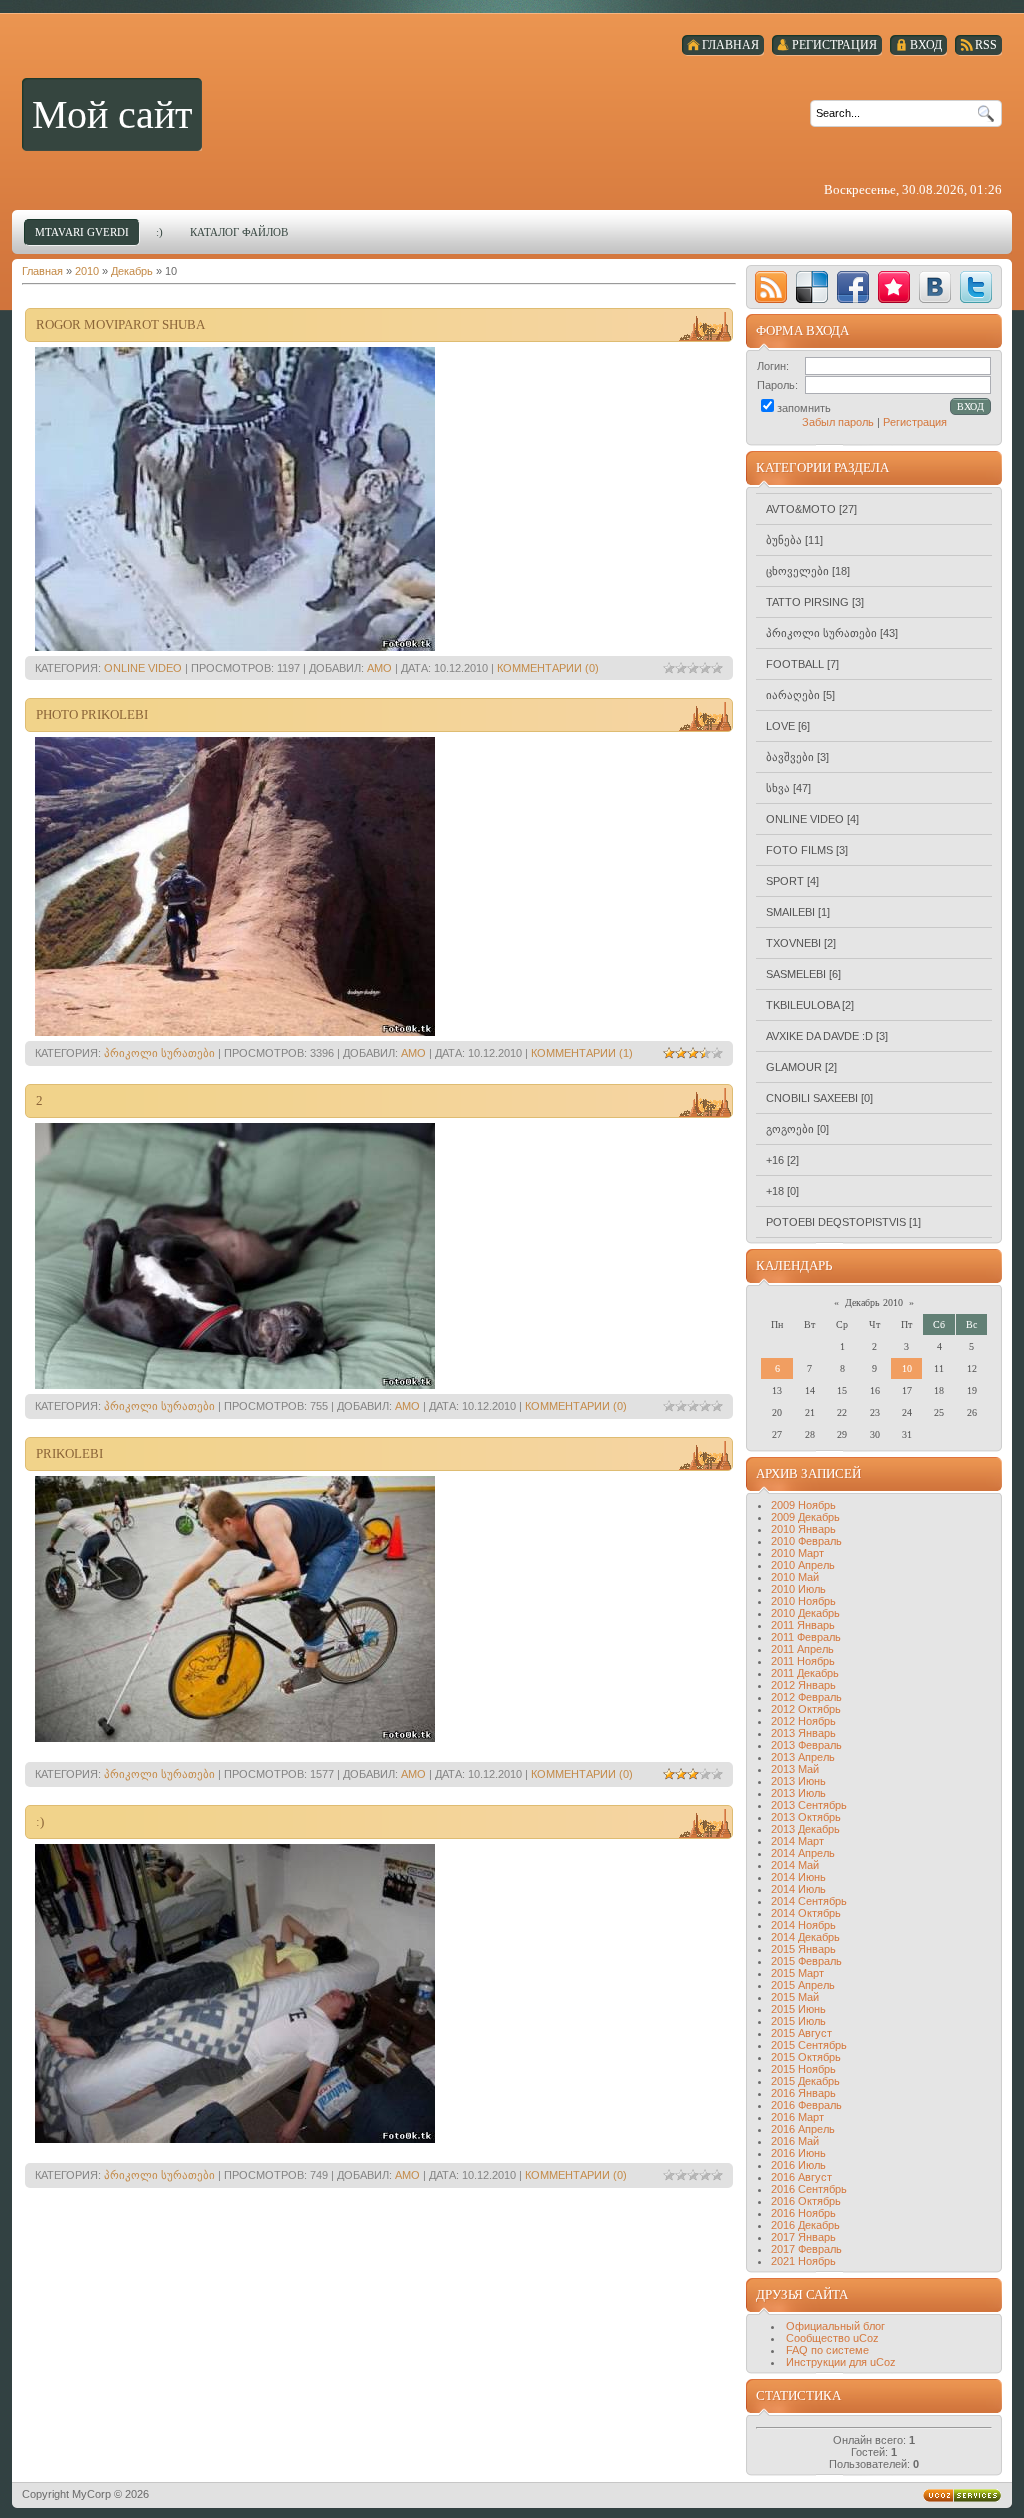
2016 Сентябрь (809, 2189)
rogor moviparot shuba (120, 324)
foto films (799, 850)
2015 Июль (798, 2021)
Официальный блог (835, 2326)
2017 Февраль (806, 2249)
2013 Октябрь (806, 1817)
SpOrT (785, 881)
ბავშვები (790, 757)
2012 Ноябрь (803, 1721)
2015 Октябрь (806, 2057)
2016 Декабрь (805, 2225)
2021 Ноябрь (803, 2261)
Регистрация (915, 422)
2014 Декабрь (805, 1937)
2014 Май (795, 1865)
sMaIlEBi (790, 912)
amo (379, 668)
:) (40, 1821)
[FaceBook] (853, 287)
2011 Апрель (802, 1649)
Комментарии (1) (582, 1053)
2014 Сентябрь (809, 1901)
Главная (42, 271)
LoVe (780, 726)
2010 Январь (803, 1529)
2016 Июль (798, 2165)
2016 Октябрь (806, 2201)
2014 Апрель (803, 1853)
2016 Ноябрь (803, 2213)
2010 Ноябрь (803, 1601)
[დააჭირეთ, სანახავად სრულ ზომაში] (235, 647)
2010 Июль (798, 1589)
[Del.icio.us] (812, 287)
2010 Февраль (806, 1541)
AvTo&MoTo (801, 509)
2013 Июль (798, 1793)
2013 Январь (803, 1733)
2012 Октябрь (806, 1709)
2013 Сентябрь (809, 1805)
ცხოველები (797, 571)
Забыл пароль (838, 422)
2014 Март (797, 1841)
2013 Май (795, 1769)
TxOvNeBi (793, 943)
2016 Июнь (798, 2153)
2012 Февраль (806, 1697)
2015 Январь (803, 1949)
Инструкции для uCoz (841, 2362)
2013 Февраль (806, 1745)
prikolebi (69, 1453)
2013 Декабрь (805, 1829)
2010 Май (795, 1577)
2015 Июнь (798, 2009)
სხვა (778, 788)
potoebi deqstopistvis (836, 1222)
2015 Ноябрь (803, 2069)
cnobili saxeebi (812, 1098)
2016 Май (795, 2141)
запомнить (804, 408)
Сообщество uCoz (832, 2338)
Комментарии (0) (548, 668)
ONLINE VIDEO (143, 668)
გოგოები (790, 1129)
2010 (87, 271)
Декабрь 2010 (874, 1302)
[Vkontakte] (935, 287)
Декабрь (132, 271)
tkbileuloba (802, 1005)
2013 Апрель (803, 1757)
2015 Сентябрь (809, 2045)
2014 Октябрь (806, 1913)
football (795, 664)
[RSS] (771, 287)
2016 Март (797, 2117)
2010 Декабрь (805, 1613)
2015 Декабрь (805, 2081)
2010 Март (797, 1553)
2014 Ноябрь (803, 1925)
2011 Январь (803, 1625)
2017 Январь (803, 2237)
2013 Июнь (798, 1781)
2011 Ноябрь (803, 1661)
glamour (794, 1067)
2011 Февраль (806, 1637)
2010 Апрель (803, 1565)
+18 (775, 1191)
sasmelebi (796, 974)
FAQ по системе (827, 2350)
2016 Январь (803, 2093)
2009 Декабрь (805, 1517)
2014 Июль (798, 1889)
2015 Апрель (803, 1985)
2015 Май (795, 1997)
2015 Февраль (806, 1961)
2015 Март (797, 1973)
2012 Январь (803, 1685)
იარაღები (793, 695)
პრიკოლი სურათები (159, 1053)
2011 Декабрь (805, 1673)
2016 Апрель (803, 2129)
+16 (775, 1160)
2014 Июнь (798, 1877)
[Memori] (894, 287)
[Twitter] (976, 287)
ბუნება (784, 540)
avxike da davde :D (819, 1036)
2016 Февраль (806, 2105)
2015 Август (801, 2033)
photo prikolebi (92, 714)
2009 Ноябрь (803, 1505)
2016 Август (801, 2177)
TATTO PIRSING (807, 602)
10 (907, 1368)
